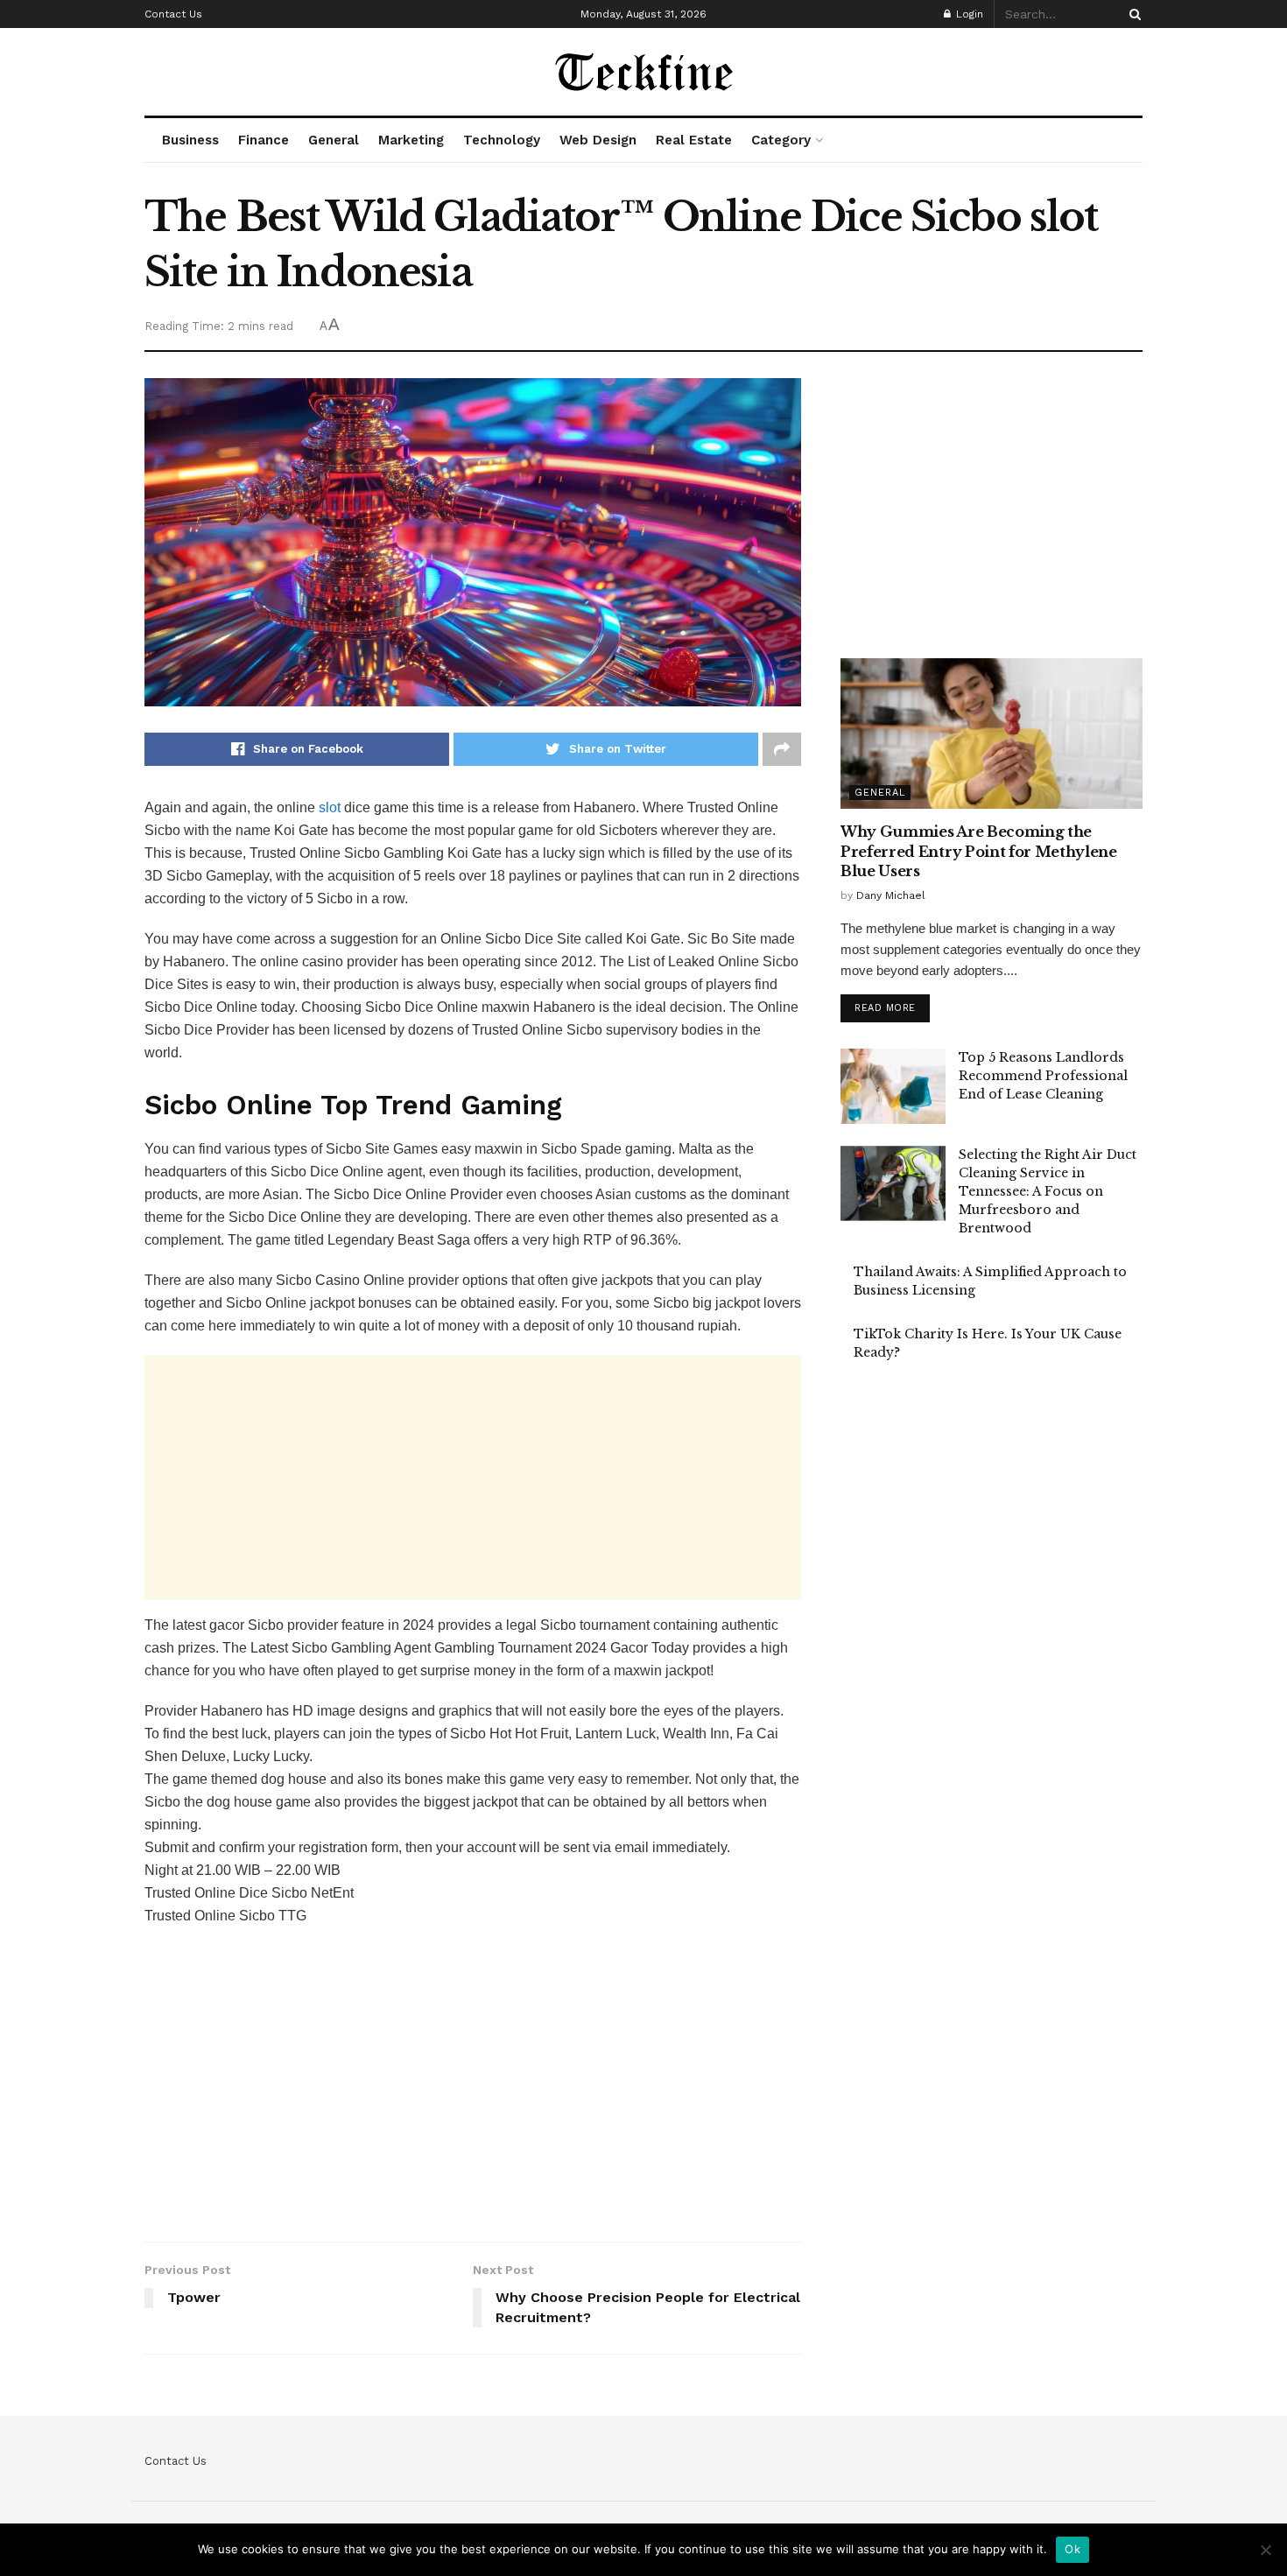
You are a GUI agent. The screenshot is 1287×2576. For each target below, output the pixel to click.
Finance (264, 140)
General (334, 140)
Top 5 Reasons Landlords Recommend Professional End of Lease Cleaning (1043, 1076)
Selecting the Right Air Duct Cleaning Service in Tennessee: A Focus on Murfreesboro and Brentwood (1048, 1191)
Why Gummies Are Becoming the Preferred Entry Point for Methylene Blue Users (979, 851)
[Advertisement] (473, 1478)
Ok (1072, 2549)
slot (330, 807)
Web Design (598, 140)
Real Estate (694, 140)
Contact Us (173, 14)
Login (968, 14)
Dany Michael (891, 895)
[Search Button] (1132, 14)
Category (781, 140)
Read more (885, 1008)
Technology (502, 140)
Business (190, 140)
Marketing (411, 140)
